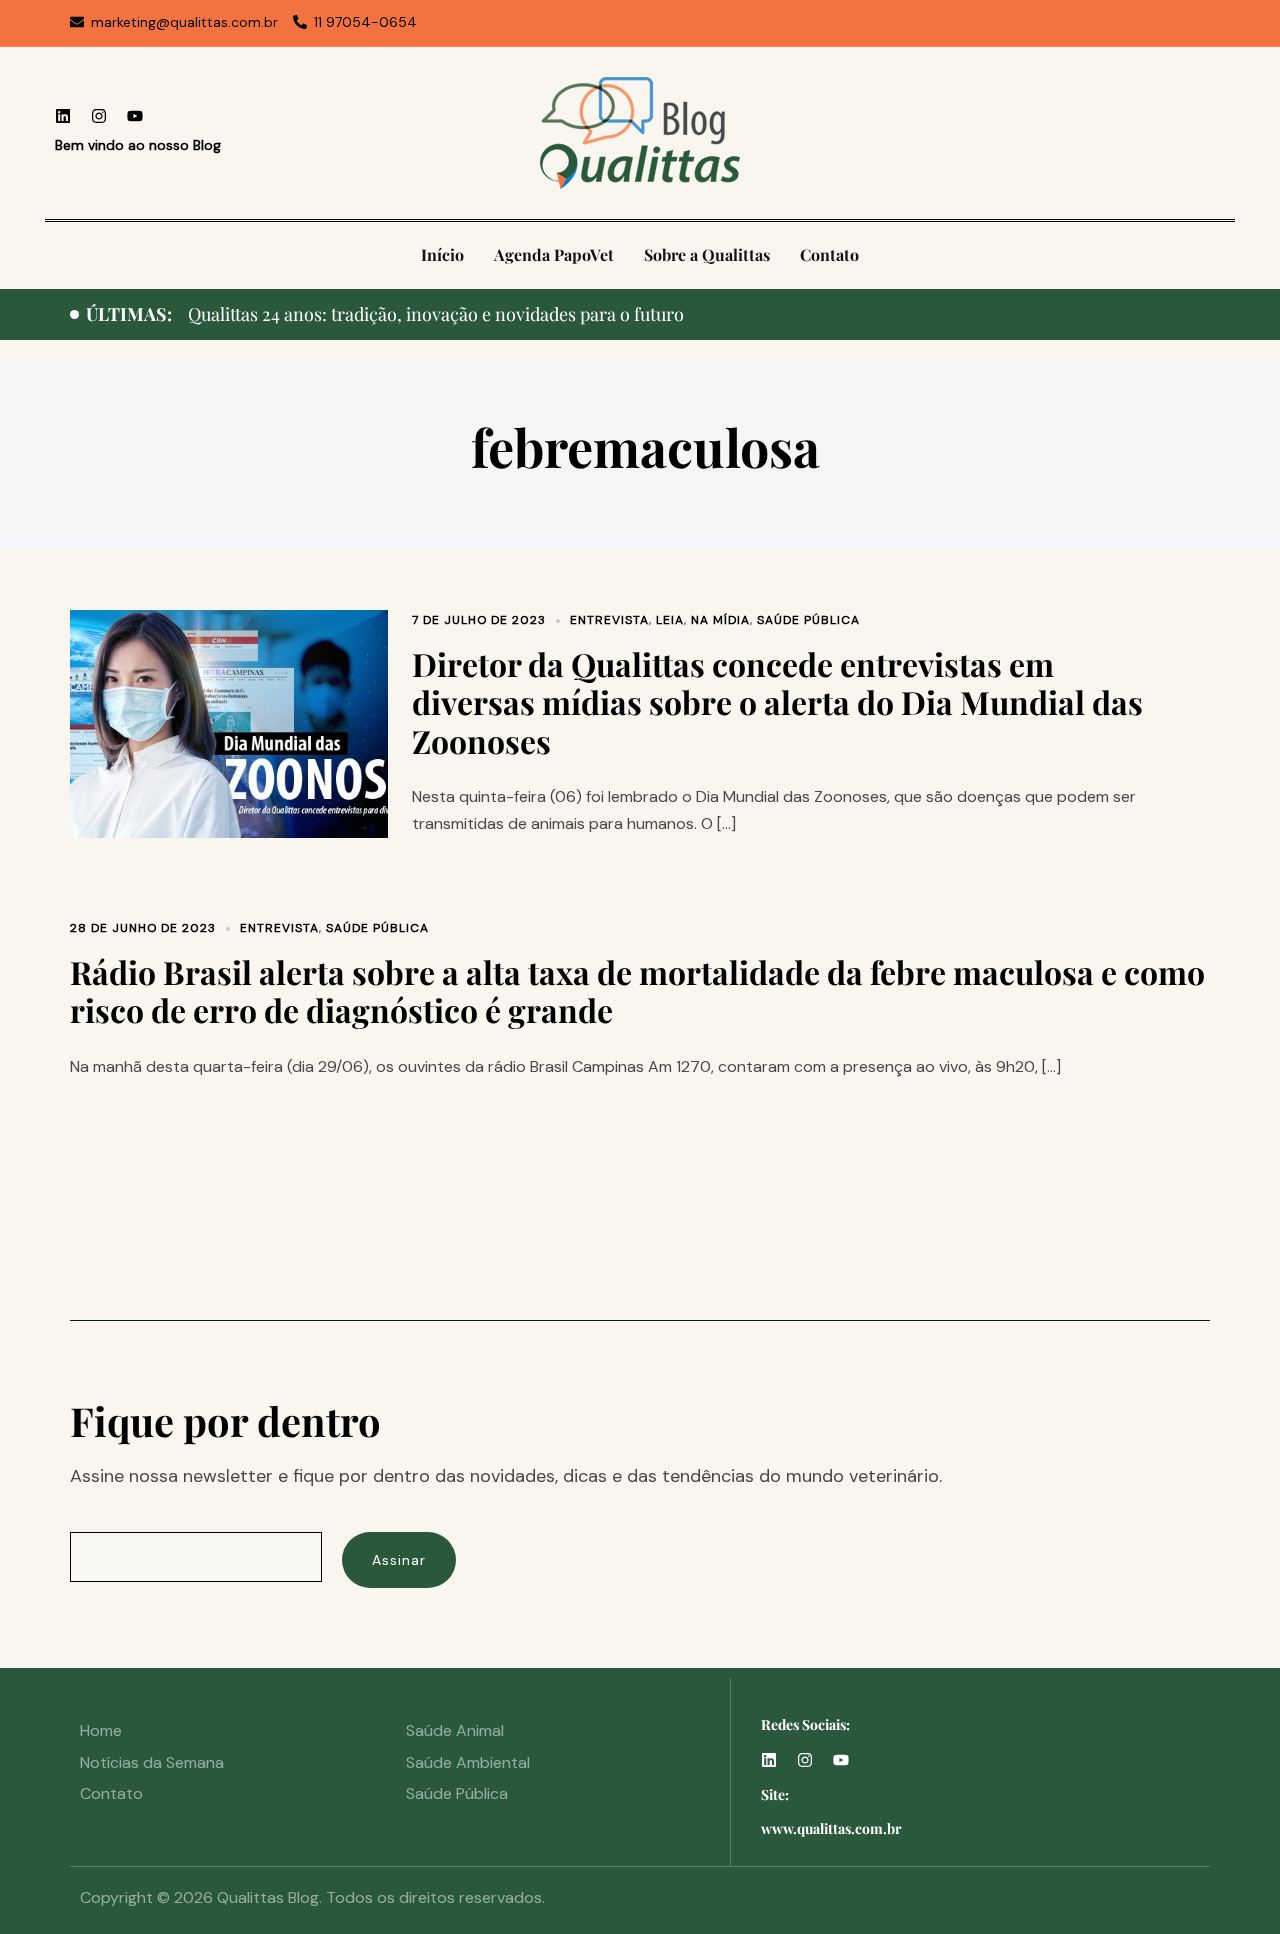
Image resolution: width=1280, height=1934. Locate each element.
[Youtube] (135, 116)
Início (442, 254)
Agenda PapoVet (554, 254)
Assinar (399, 1560)
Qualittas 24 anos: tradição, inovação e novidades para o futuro (436, 314)
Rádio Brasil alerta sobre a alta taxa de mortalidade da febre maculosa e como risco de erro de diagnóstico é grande (637, 990)
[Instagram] (99, 116)
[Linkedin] (63, 116)
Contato (829, 254)
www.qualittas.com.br (831, 1828)
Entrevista (609, 620)
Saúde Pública (808, 620)
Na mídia (720, 620)
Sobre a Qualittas (707, 254)
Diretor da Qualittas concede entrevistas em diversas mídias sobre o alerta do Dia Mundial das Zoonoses (777, 702)
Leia (670, 620)
